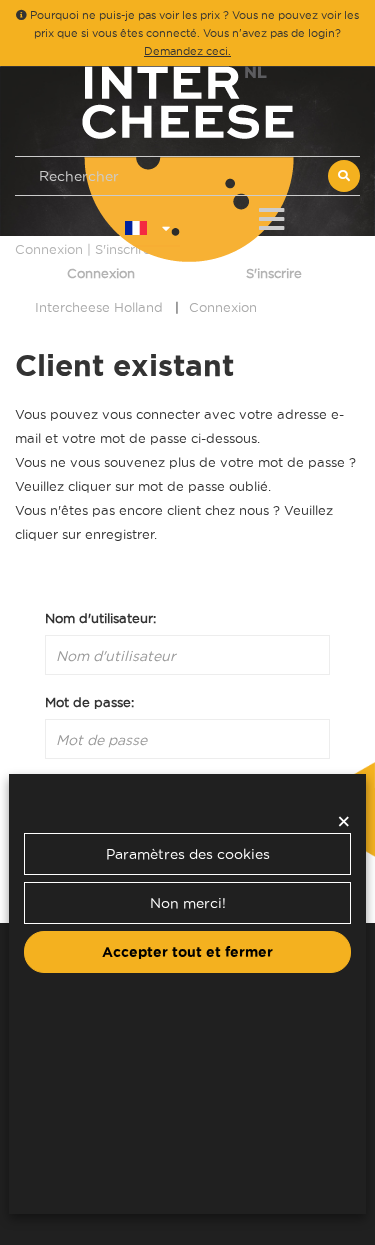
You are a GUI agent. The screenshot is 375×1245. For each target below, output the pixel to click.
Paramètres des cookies (188, 854)
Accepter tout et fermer (187, 952)
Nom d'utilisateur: (100, 618)
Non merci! (188, 903)
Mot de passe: (89, 702)
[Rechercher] (344, 176)
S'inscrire (274, 273)
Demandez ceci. (187, 51)
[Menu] (271, 215)
